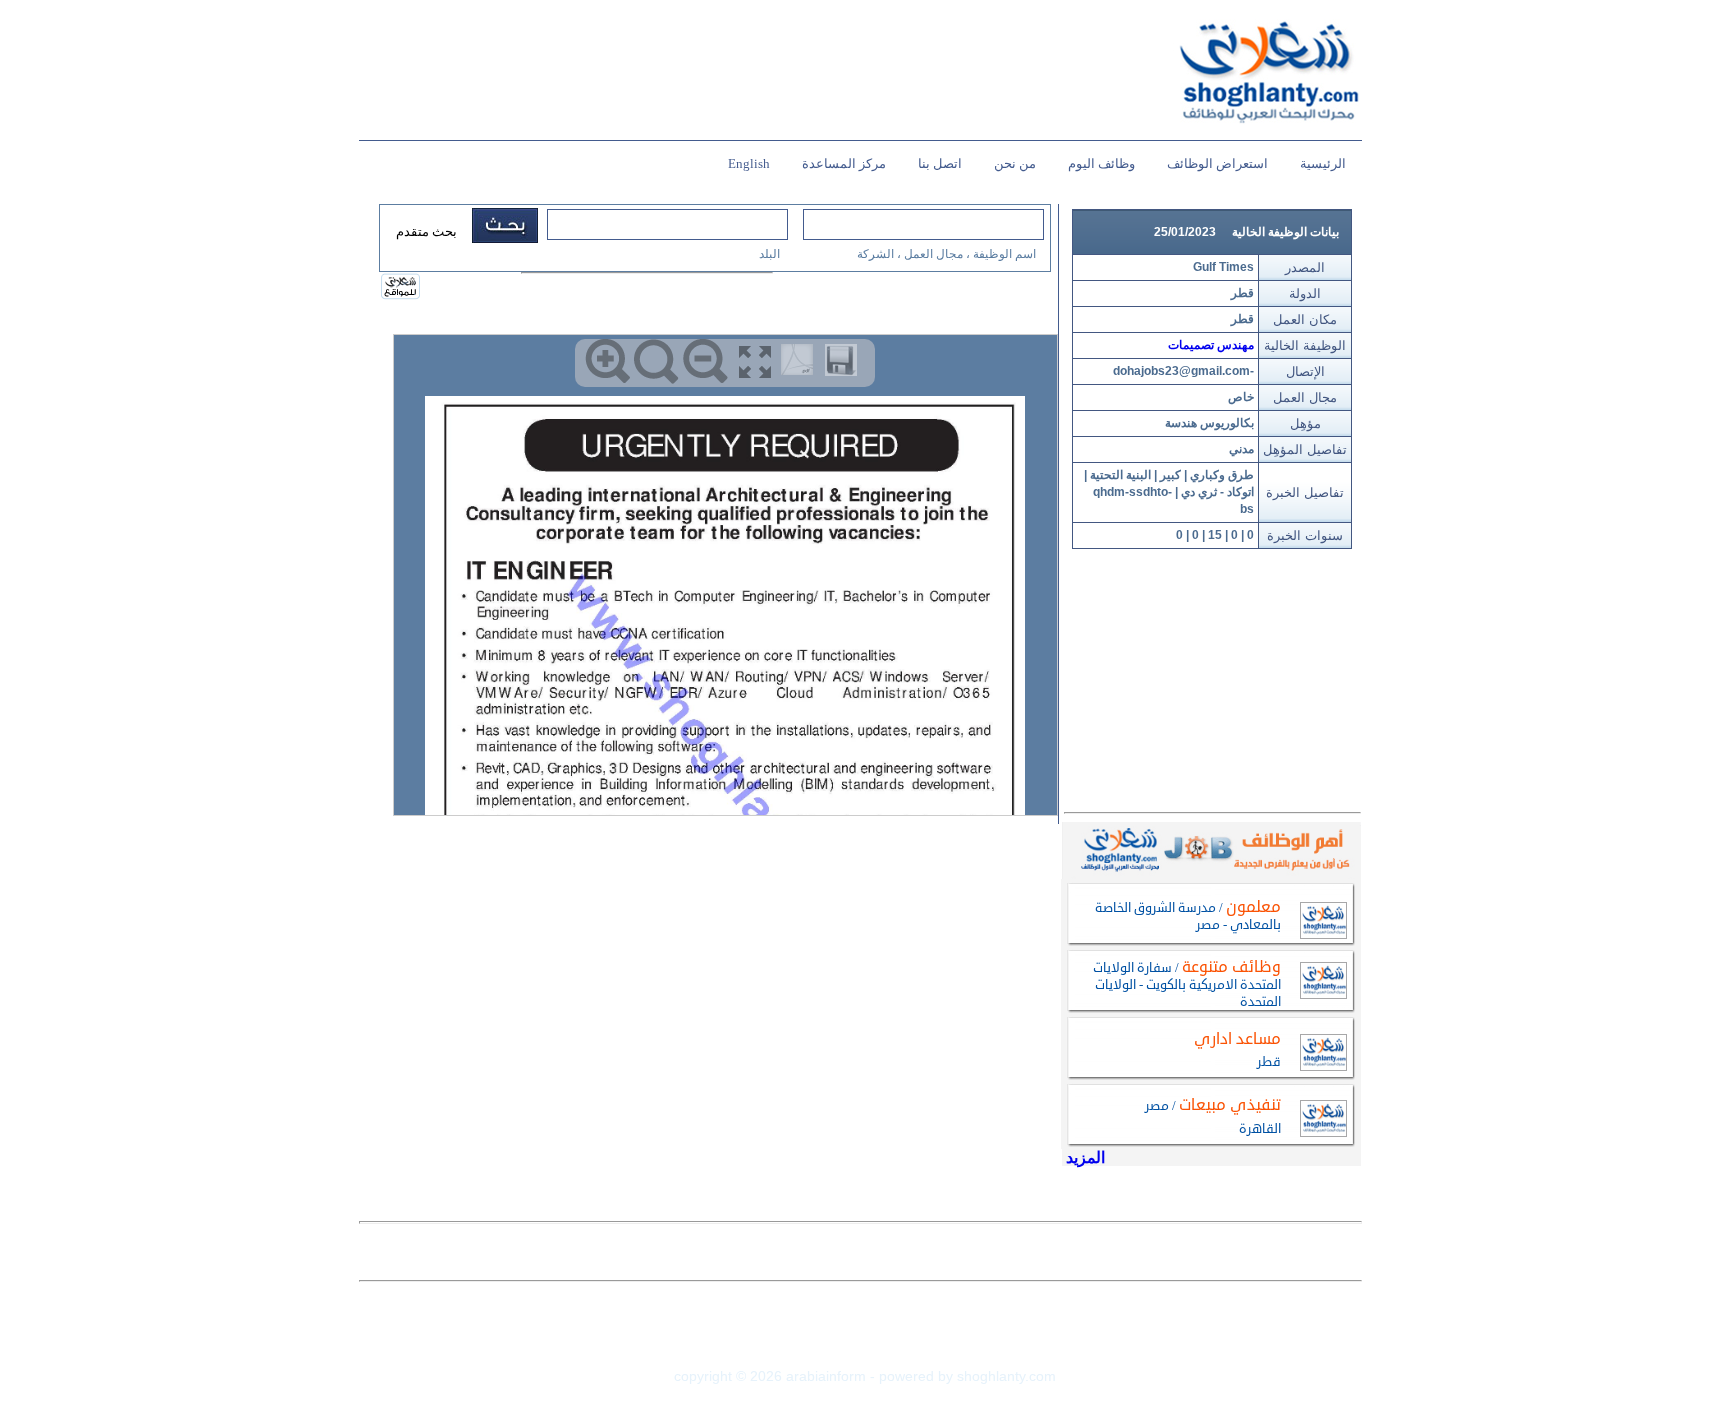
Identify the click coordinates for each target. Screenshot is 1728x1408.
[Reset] (656, 361)
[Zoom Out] (705, 361)
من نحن (1015, 163)
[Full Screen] (754, 361)
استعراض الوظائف (1217, 163)
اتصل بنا (940, 163)
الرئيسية (1323, 163)
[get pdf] (801, 364)
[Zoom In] (607, 361)
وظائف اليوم (1101, 163)
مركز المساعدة (844, 163)
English (749, 163)
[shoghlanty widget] (401, 288)
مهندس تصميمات (1211, 345)
